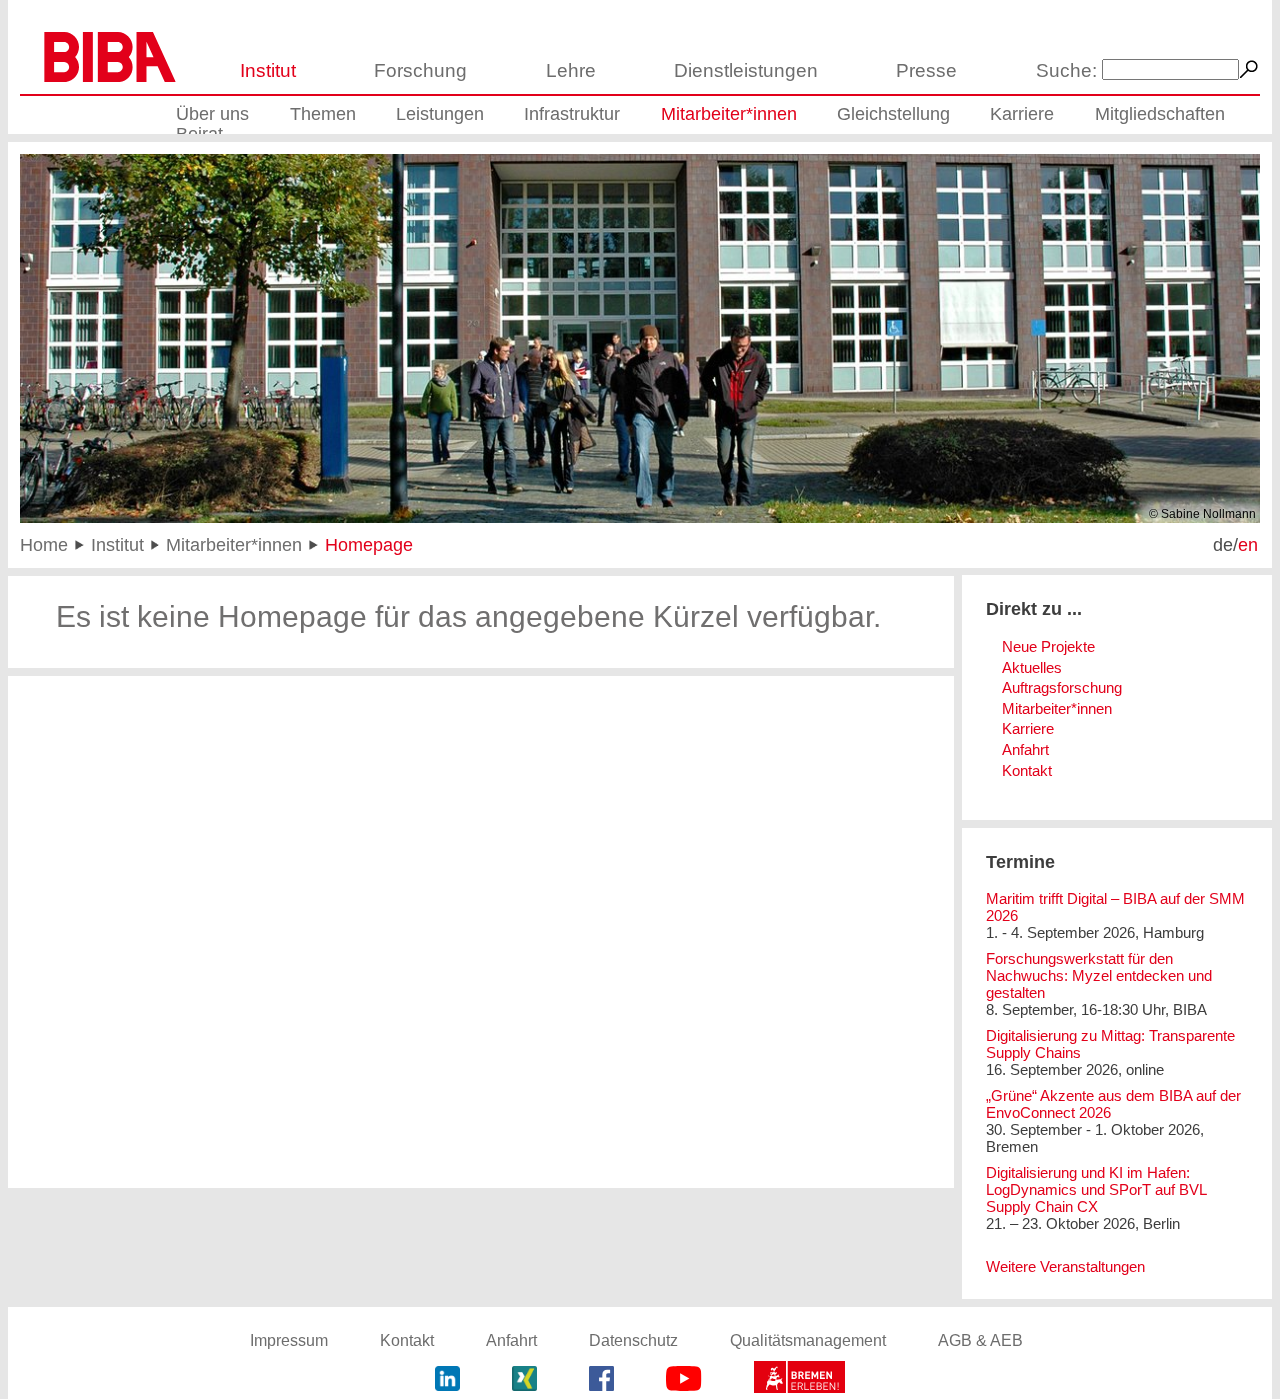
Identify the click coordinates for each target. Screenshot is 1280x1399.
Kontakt (1027, 770)
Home (44, 544)
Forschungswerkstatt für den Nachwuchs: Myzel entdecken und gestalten (1099, 975)
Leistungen (440, 114)
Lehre (571, 70)
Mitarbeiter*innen (729, 114)
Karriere (1022, 114)
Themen (323, 114)
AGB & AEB (980, 1340)
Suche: (1066, 70)
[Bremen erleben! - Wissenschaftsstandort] (799, 1380)
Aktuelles (1032, 667)
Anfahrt (1025, 749)
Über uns (212, 114)
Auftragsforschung (1062, 687)
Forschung (420, 70)
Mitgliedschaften (1160, 114)
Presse (926, 70)
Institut (268, 70)
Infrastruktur (572, 114)
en (1248, 544)
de (1223, 544)
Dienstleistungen (746, 70)
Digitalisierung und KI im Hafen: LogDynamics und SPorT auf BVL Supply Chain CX (1096, 1189)
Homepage (369, 544)
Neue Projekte (1048, 646)
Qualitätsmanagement (808, 1340)
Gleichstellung (893, 114)
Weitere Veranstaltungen (1065, 1266)
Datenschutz (633, 1340)
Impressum (289, 1340)
